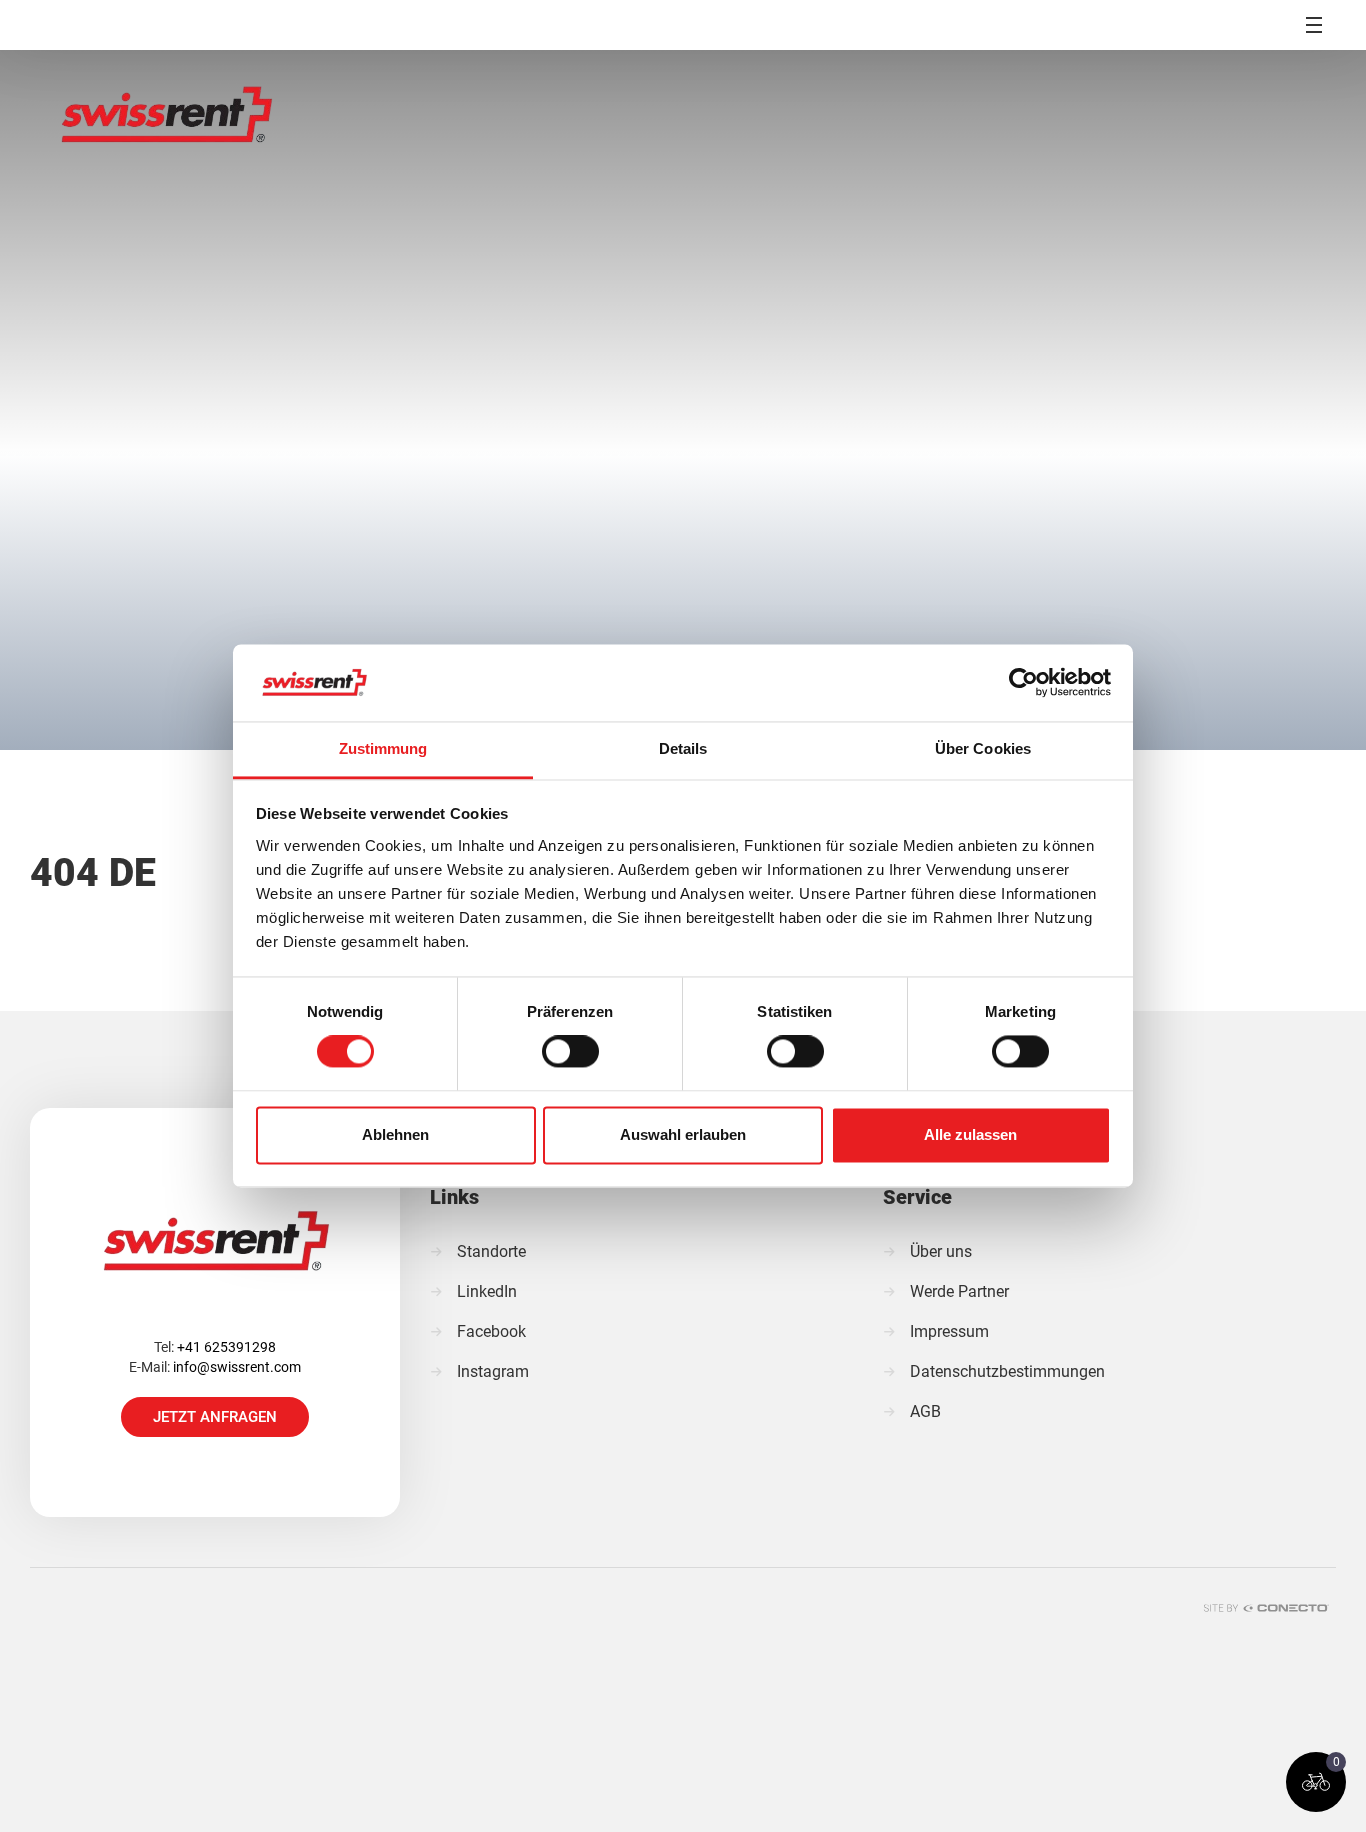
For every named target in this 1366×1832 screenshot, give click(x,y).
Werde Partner (959, 1291)
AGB (925, 1411)
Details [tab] (683, 748)
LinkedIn (487, 1291)
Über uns (941, 1251)
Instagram (493, 1371)
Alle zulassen (970, 1134)
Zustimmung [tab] (383, 748)
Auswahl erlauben (683, 1134)
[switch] (570, 1052)
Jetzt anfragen (215, 1417)
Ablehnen (395, 1134)
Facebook (491, 1331)
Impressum (949, 1331)
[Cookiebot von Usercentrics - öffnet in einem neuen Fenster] (1023, 683)
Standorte (491, 1251)
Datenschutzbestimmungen (1007, 1371)
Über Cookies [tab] (983, 748)
